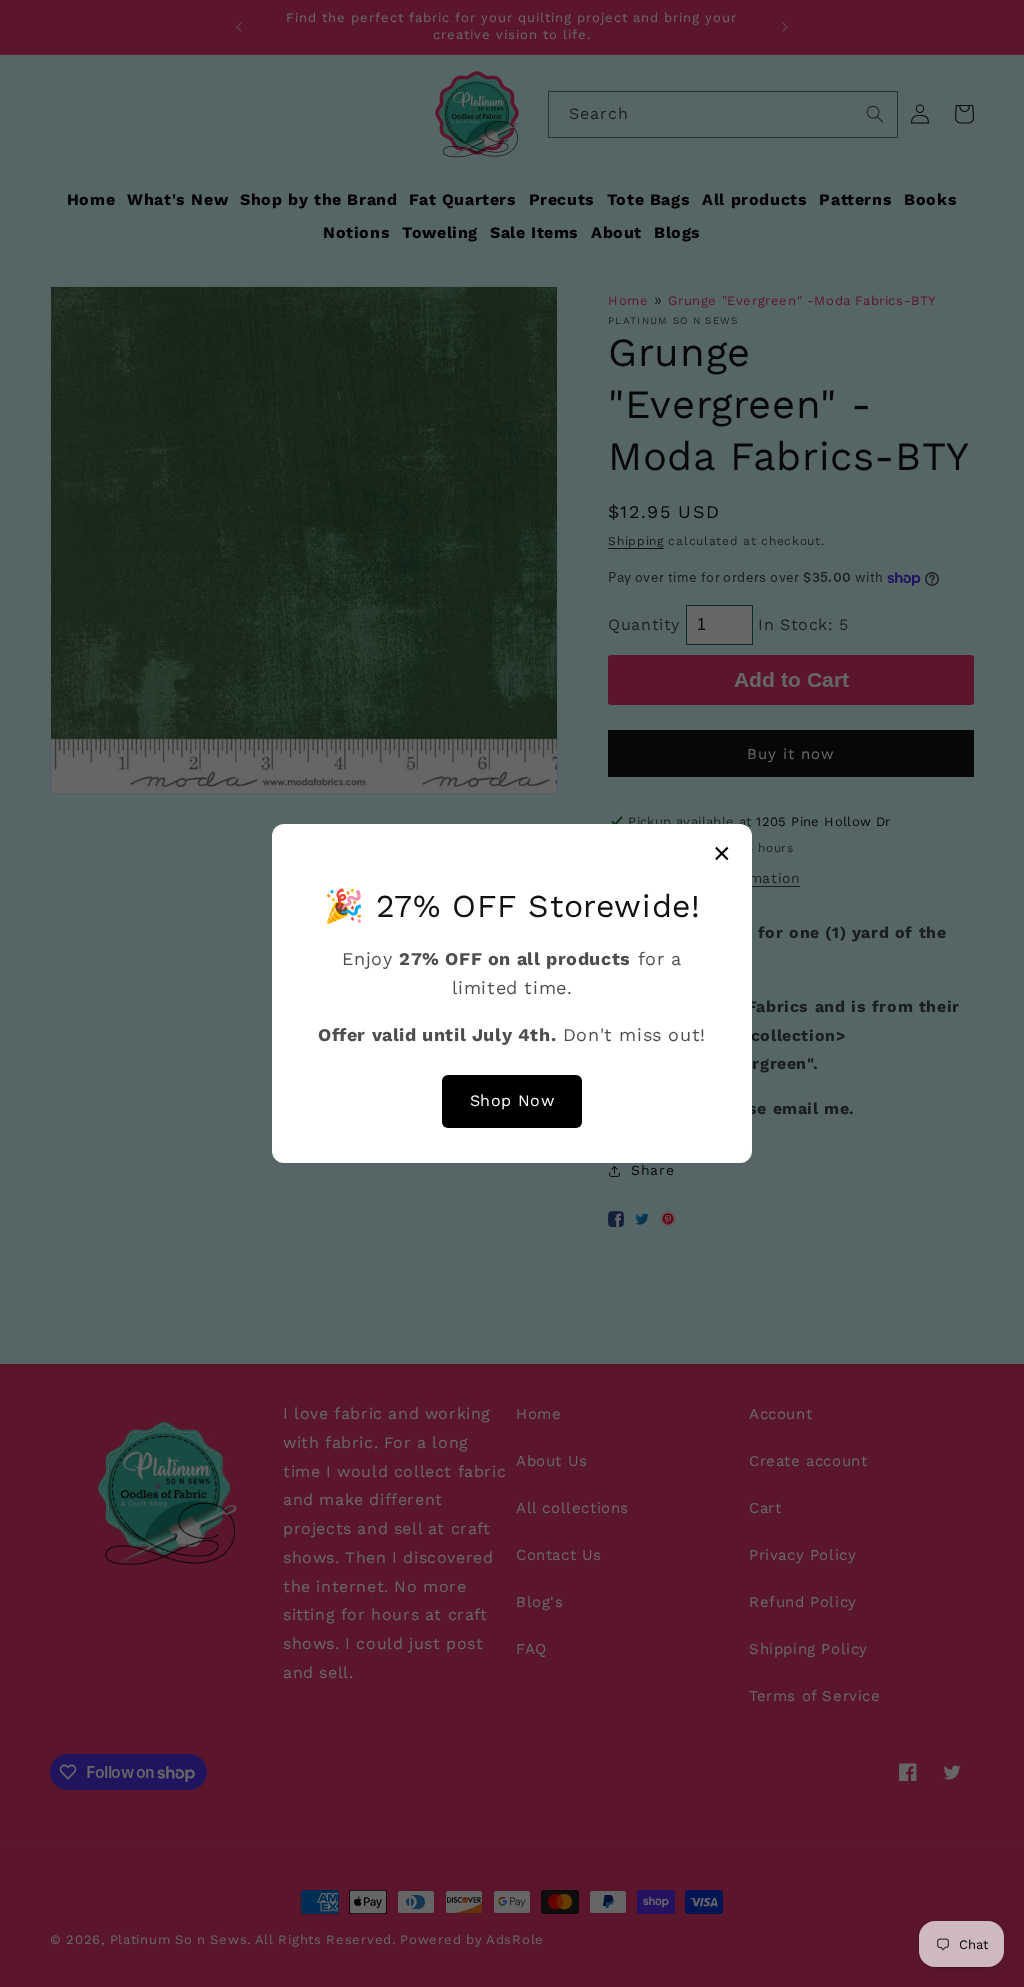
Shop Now (512, 1100)
